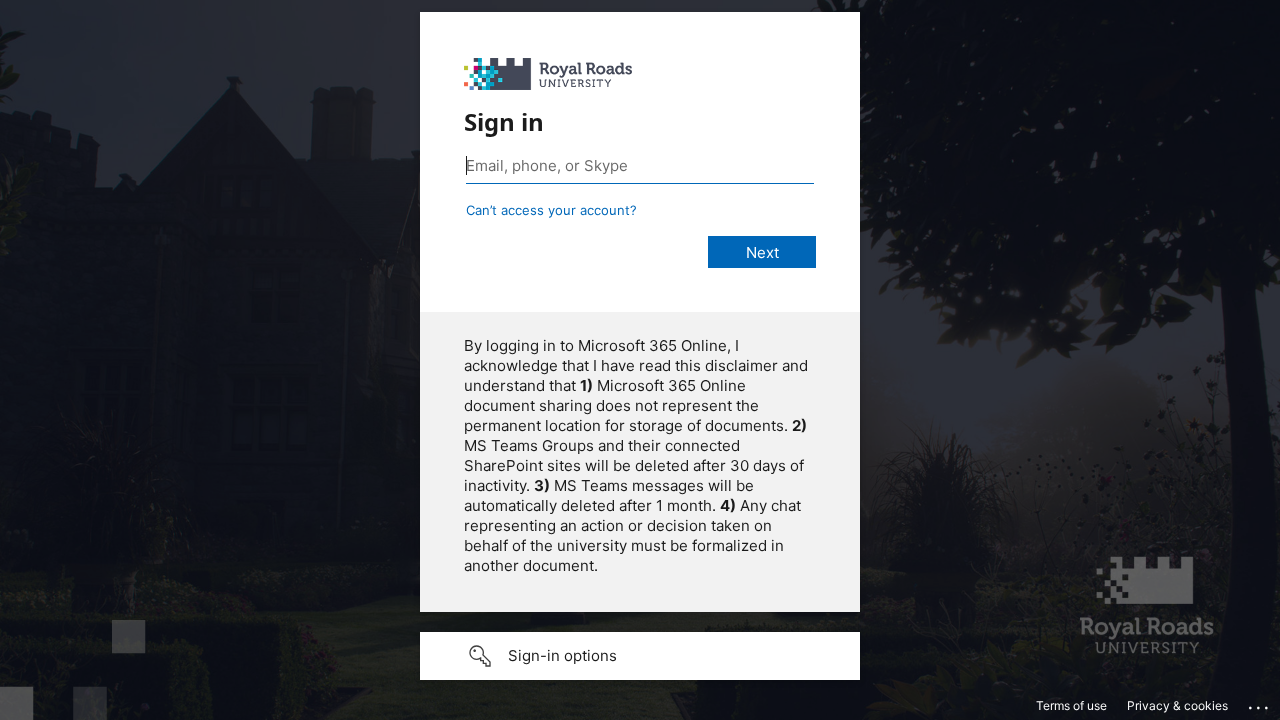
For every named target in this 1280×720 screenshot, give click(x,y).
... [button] (1260, 703)
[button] (640, 656)
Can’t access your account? (551, 210)
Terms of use (1071, 705)
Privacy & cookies (1177, 705)
